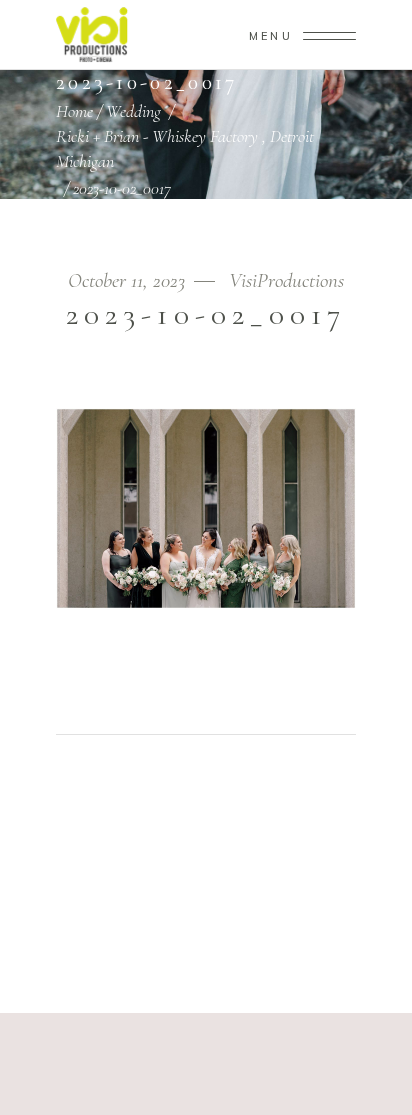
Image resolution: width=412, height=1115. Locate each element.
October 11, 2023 (129, 280)
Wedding (133, 111)
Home (74, 111)
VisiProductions (286, 280)
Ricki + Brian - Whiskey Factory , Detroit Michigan (185, 148)
